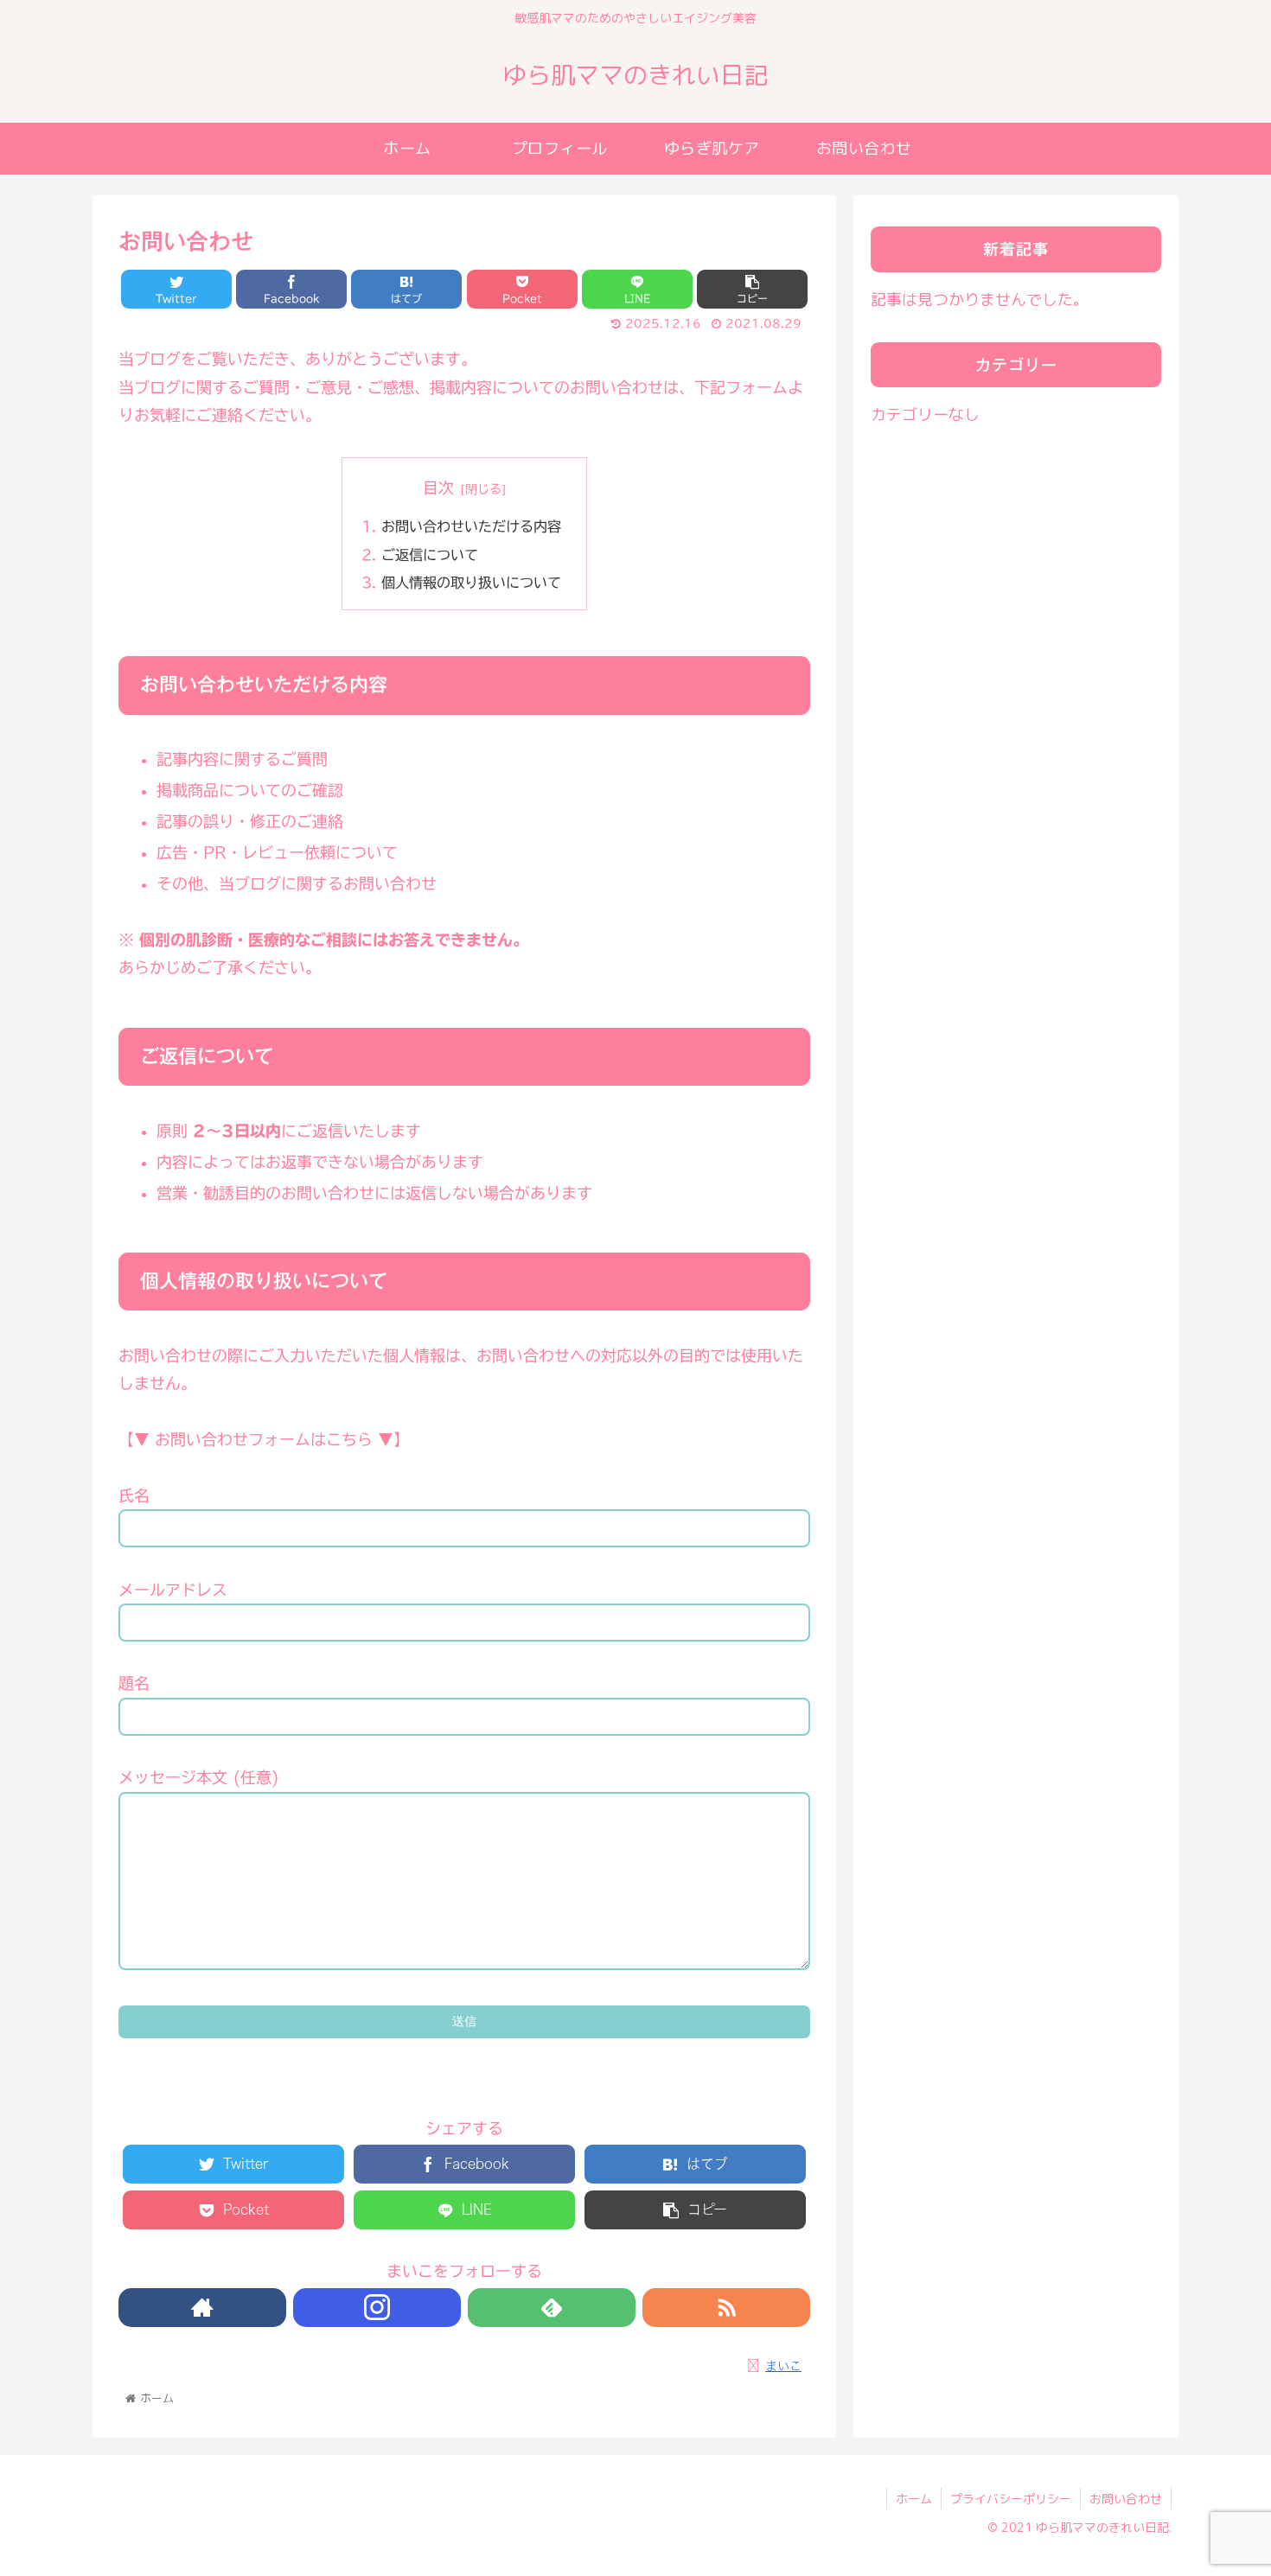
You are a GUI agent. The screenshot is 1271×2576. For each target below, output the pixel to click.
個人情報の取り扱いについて (471, 583)
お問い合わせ (1126, 2499)
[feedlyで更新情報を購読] (552, 2308)
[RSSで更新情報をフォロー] (726, 2308)
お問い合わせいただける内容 (471, 526)
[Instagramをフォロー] (377, 2308)
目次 (438, 488)
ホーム (914, 2499)
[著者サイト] (202, 2308)
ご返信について (430, 555)
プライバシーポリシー (1011, 2499)
